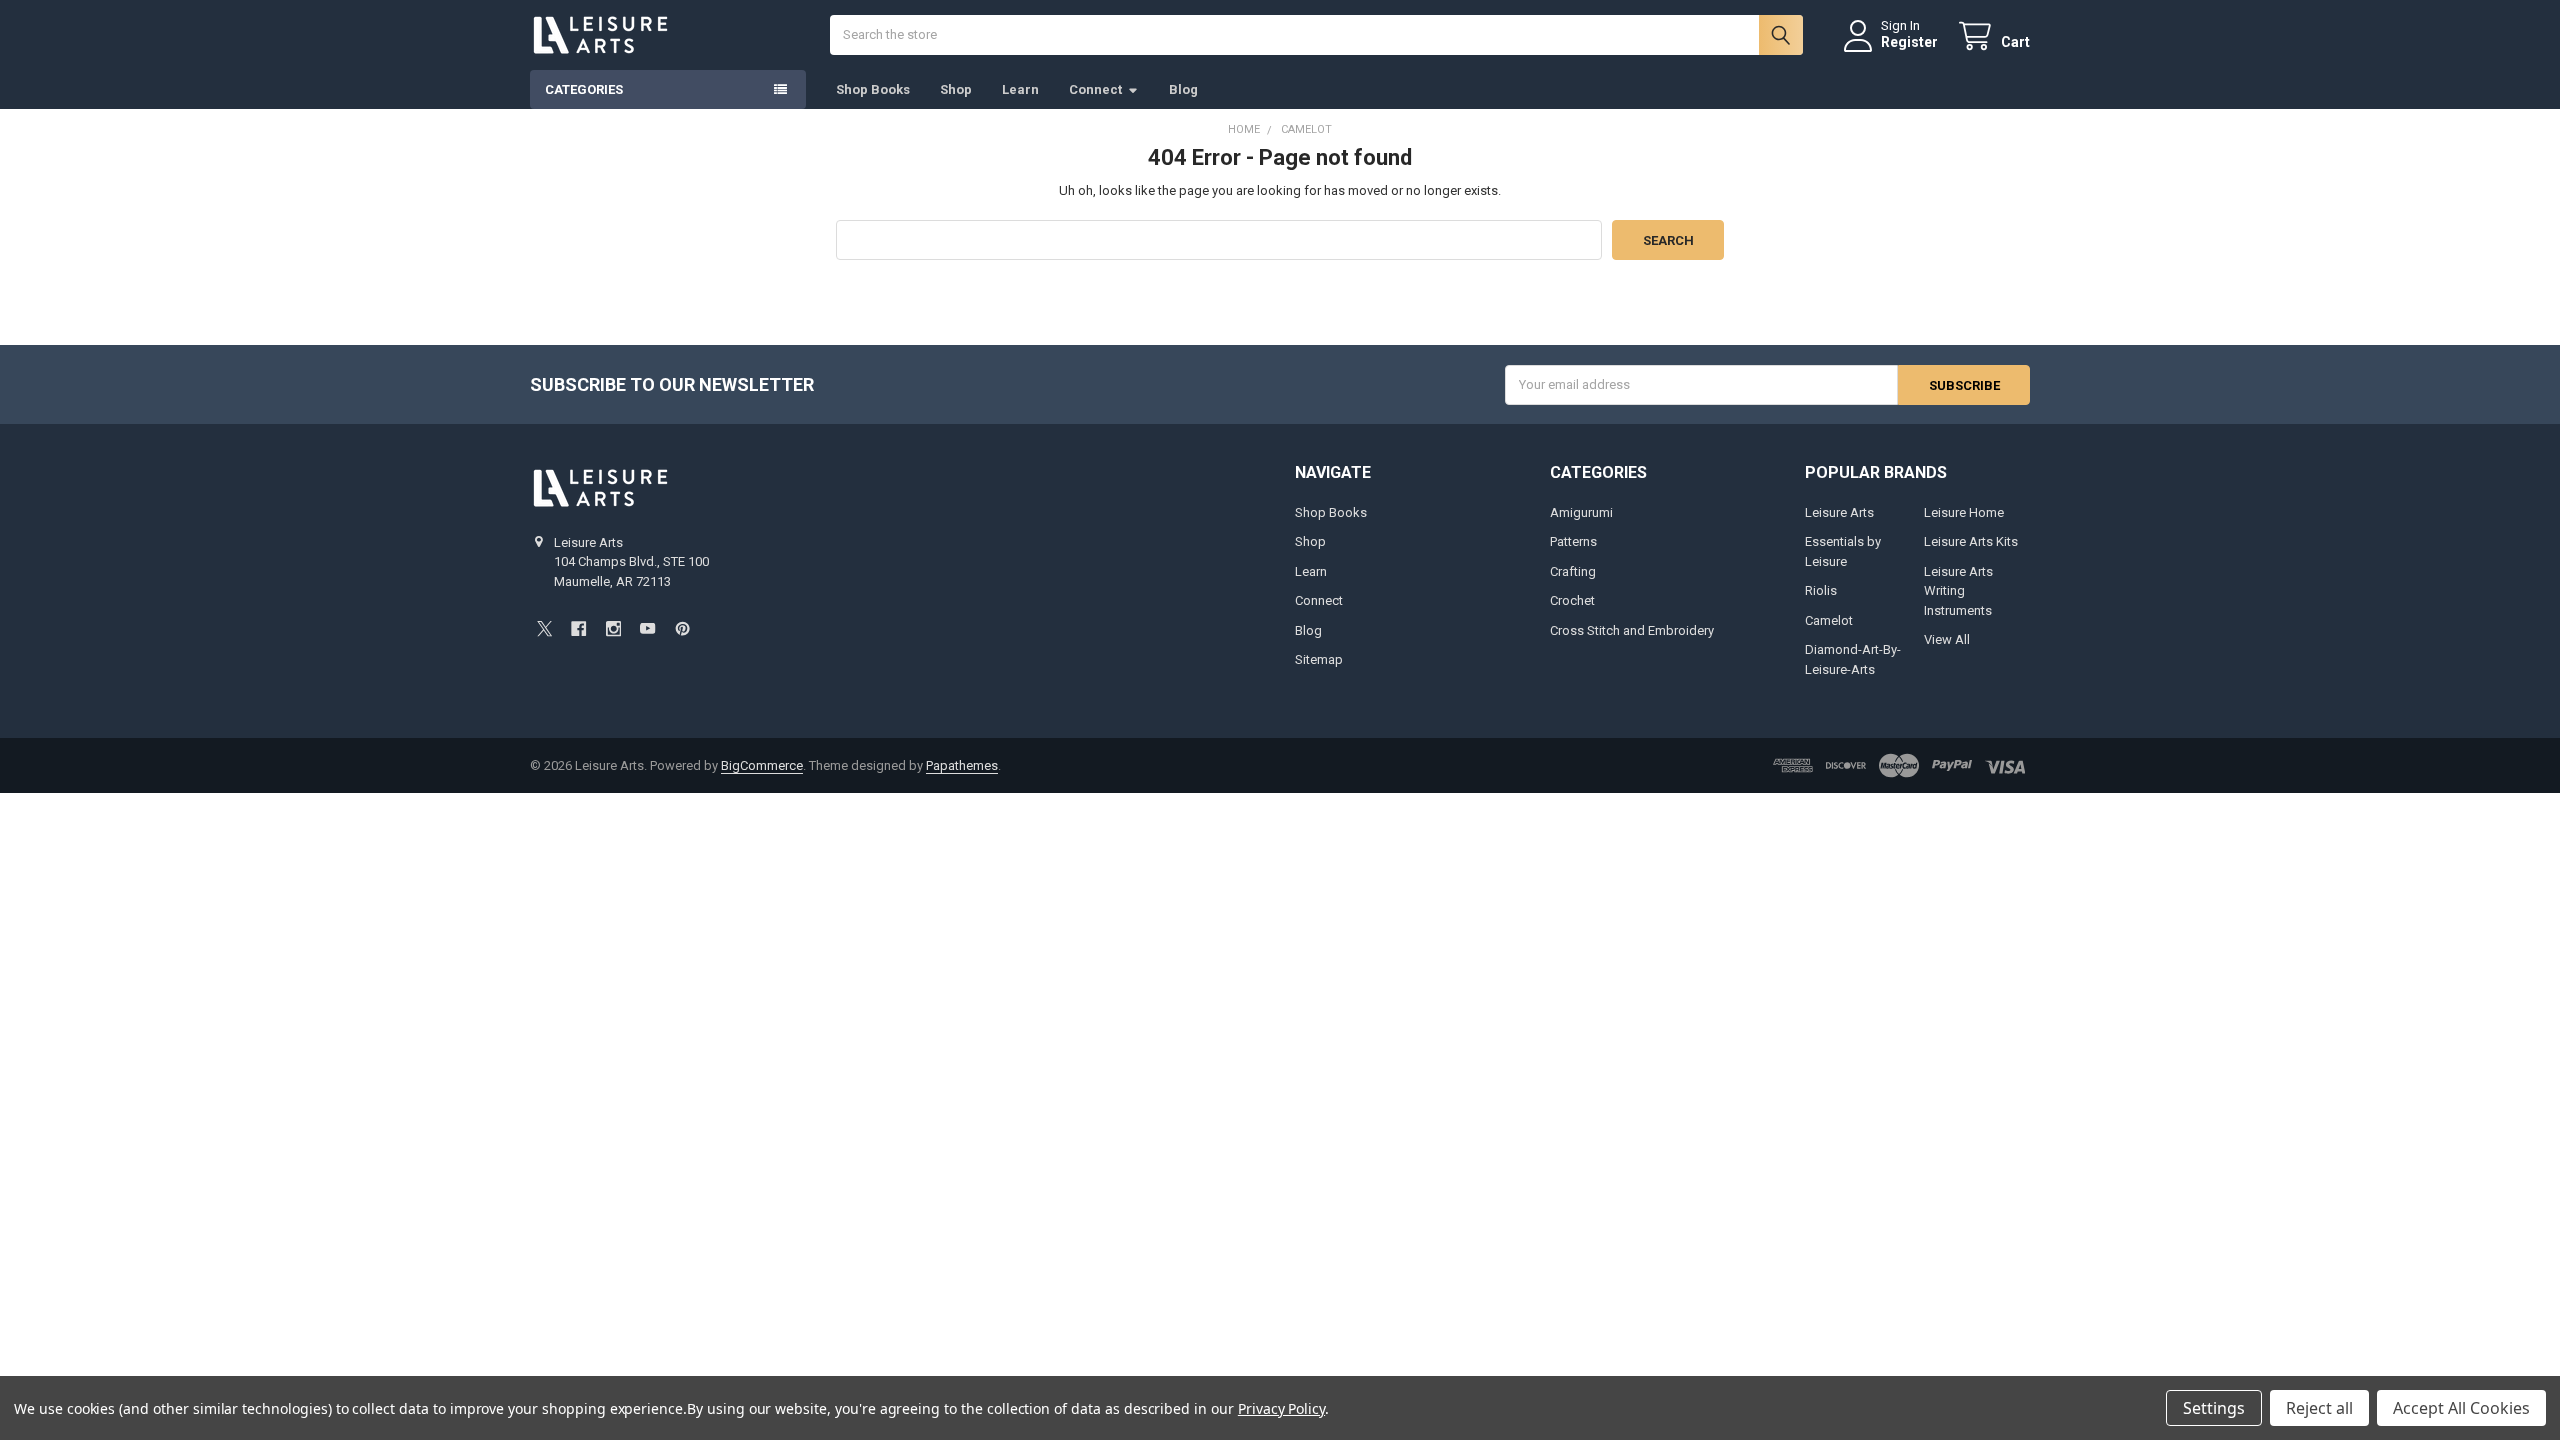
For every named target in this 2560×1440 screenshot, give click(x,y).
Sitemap (1319, 659)
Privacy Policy (1281, 1408)
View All (1947, 639)
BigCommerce (762, 765)
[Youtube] (647, 628)
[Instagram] (613, 628)
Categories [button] (584, 89)
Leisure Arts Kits (1971, 541)
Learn (1020, 89)
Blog (1183, 89)
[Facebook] (578, 628)
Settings (2214, 1408)
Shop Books (873, 89)
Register (1909, 42)
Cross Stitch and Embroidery (1632, 630)
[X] (544, 628)
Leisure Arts (1839, 512)
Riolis (1821, 590)
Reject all (2319, 1408)
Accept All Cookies (2461, 1408)
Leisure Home (1964, 512)
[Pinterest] (682, 628)
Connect (1095, 89)
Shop (956, 89)
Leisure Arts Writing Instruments (1958, 591)
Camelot (1829, 620)
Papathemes (962, 765)
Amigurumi (1581, 512)
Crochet (1572, 600)
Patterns (1573, 541)
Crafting (1573, 571)
